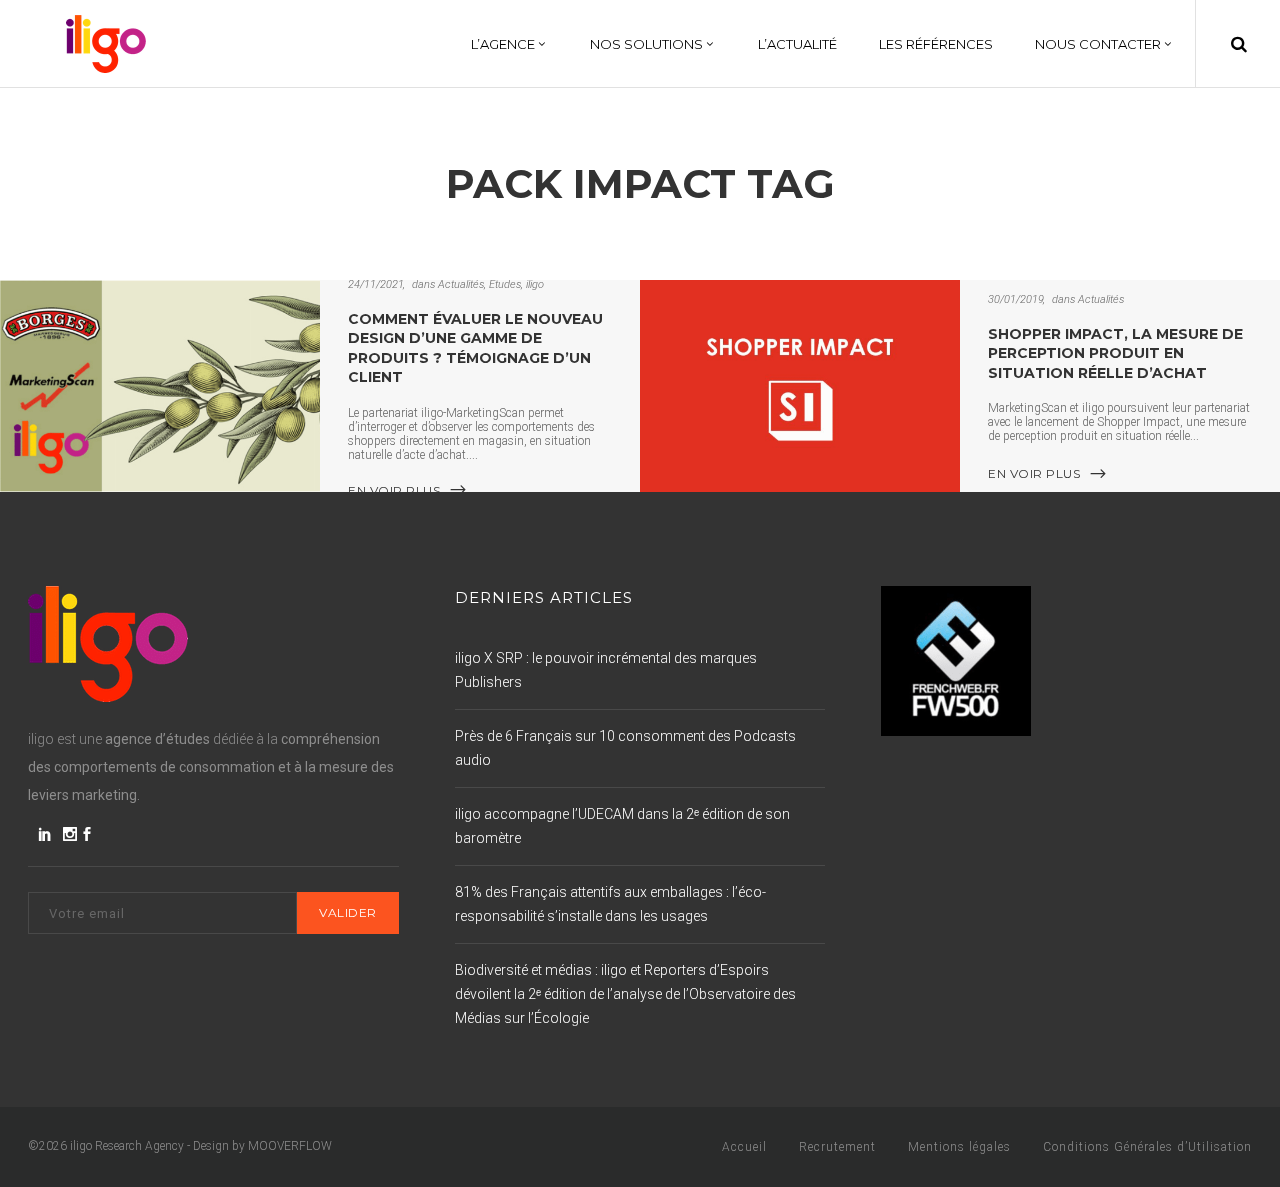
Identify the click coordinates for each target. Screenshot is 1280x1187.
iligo (535, 284)
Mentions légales (959, 1147)
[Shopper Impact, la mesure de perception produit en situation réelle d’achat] (800, 386)
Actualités (461, 284)
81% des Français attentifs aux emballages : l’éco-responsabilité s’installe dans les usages (610, 904)
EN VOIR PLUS (394, 489)
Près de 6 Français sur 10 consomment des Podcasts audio (625, 748)
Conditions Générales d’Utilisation (1147, 1147)
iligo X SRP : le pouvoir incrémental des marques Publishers (606, 670)
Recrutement (837, 1147)
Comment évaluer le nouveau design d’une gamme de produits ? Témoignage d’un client (475, 348)
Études (505, 284)
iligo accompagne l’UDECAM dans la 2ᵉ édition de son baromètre (622, 826)
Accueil (744, 1147)
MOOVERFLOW (290, 1146)
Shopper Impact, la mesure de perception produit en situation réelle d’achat (1115, 353)
